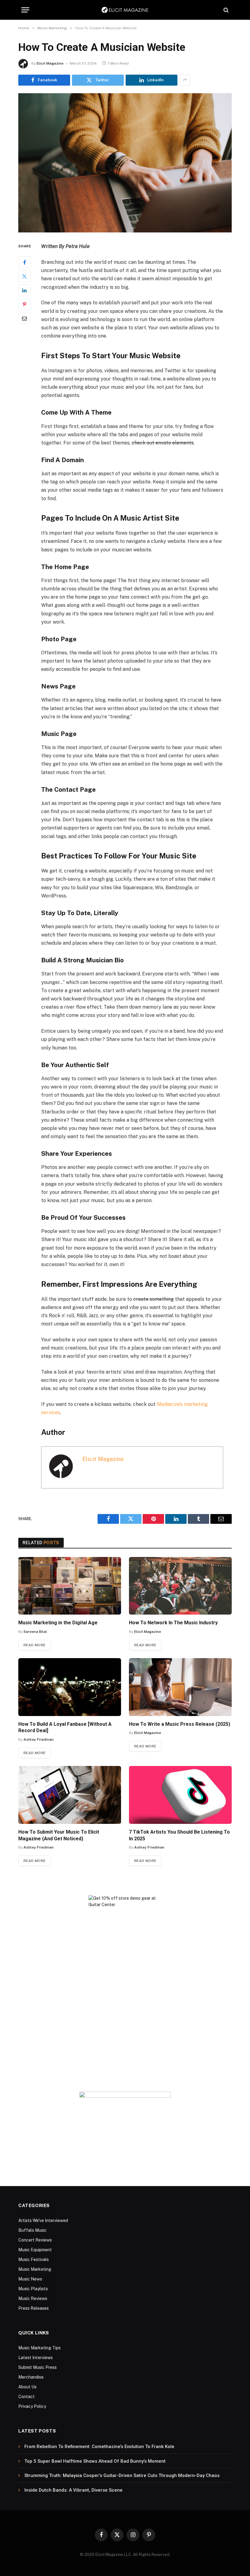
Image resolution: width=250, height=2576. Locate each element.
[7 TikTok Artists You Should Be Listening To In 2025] (180, 1795)
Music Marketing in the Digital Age (58, 1623)
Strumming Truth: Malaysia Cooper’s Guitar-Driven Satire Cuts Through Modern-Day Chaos (122, 2475)
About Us (27, 2387)
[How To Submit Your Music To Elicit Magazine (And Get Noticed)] (70, 1795)
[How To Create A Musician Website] (125, 163)
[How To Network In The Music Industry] (180, 1586)
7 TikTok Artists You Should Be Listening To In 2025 (179, 1835)
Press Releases (34, 2308)
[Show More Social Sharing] (185, 80)
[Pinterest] (24, 304)
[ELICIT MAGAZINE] (125, 10)
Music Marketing (35, 2269)
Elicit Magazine (50, 63)
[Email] (24, 318)
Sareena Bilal (35, 1632)
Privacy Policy (32, 2406)
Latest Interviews (36, 2358)
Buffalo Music (32, 2230)
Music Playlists (33, 2289)
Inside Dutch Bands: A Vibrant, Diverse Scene (73, 2490)
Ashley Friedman (39, 1739)
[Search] (225, 10)
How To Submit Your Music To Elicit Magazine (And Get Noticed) (59, 1835)
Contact (27, 2397)
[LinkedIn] (24, 290)
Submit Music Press (37, 2367)
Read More (34, 1645)
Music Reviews (33, 2298)
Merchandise (31, 2377)
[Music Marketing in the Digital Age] (70, 1586)
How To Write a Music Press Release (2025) (180, 1724)
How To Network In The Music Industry (173, 1623)
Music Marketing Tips (39, 2348)
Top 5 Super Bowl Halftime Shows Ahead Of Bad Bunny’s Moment (95, 2461)
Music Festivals (34, 2259)
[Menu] (25, 10)
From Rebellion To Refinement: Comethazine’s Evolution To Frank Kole (99, 2447)
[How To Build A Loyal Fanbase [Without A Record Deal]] (70, 1687)
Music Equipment (35, 2250)
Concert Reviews (35, 2240)
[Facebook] (24, 262)
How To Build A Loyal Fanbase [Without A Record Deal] (65, 1727)
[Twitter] (24, 276)
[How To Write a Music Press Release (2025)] (180, 1687)
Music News (30, 2279)
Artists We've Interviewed (43, 2220)
